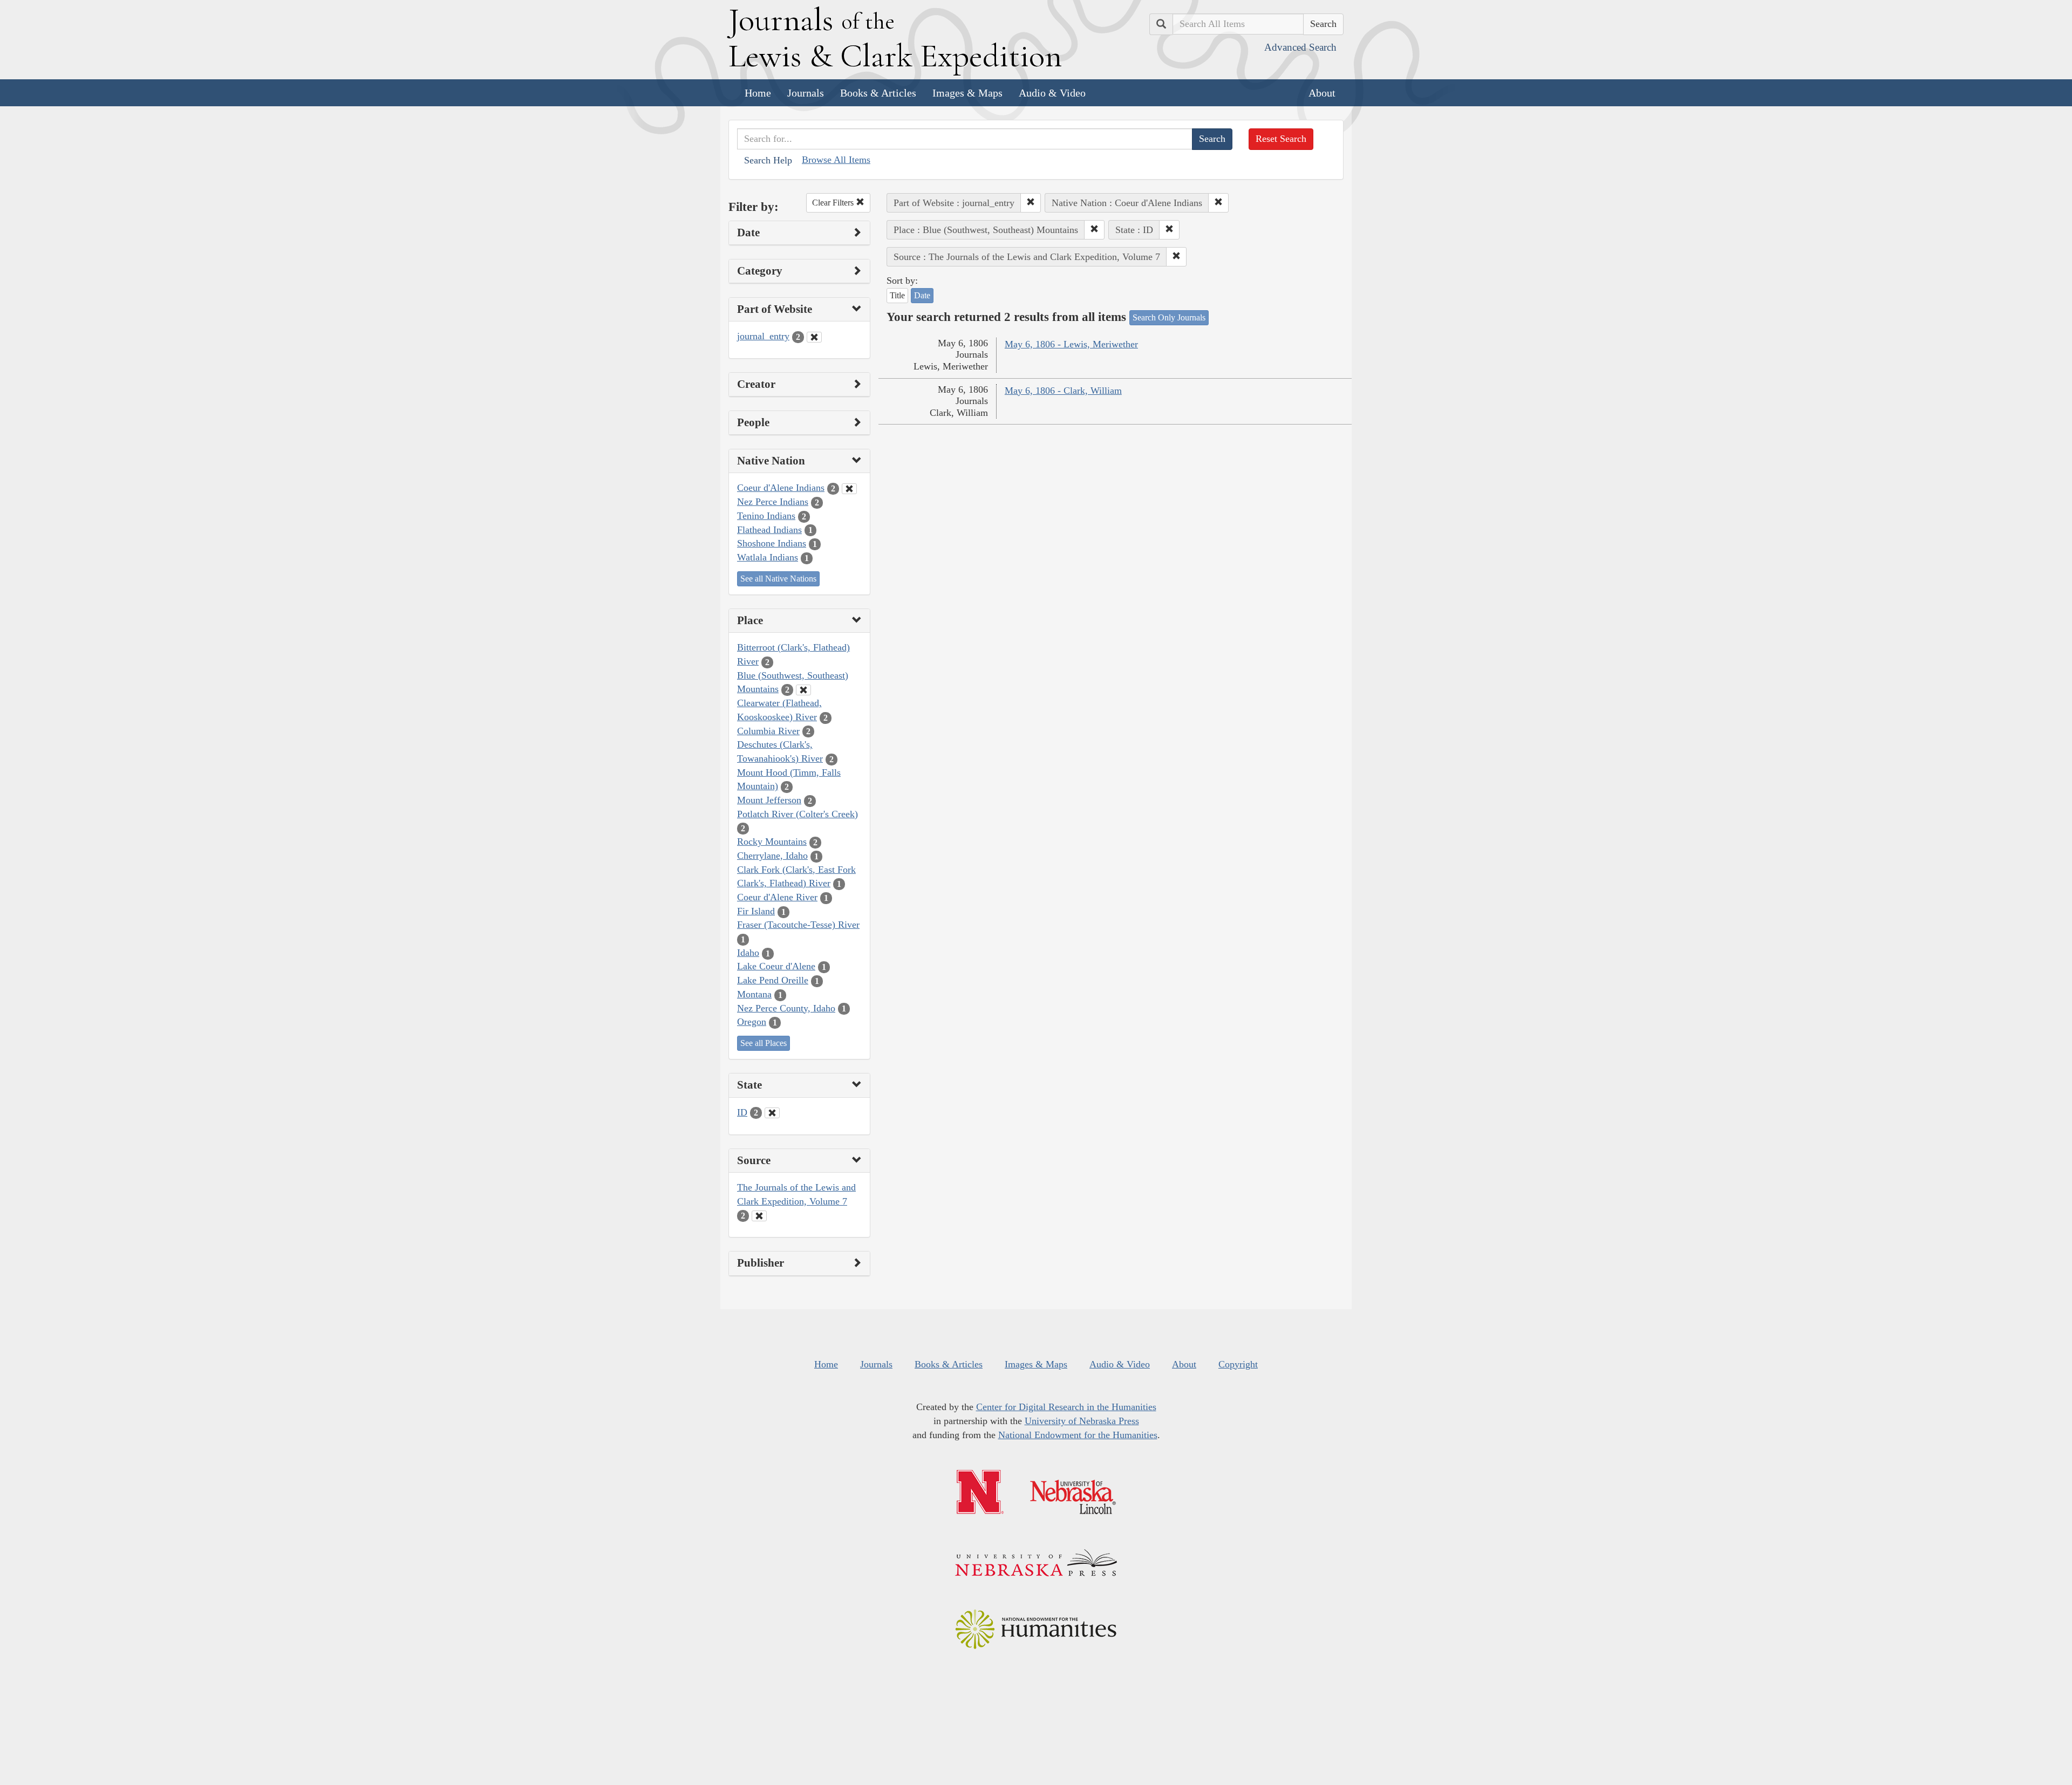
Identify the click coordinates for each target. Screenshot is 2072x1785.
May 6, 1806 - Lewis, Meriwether (1071, 344)
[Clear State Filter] (772, 1113)
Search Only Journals (1169, 317)
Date (922, 295)
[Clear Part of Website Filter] (814, 337)
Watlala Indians (768, 557)
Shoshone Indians (772, 543)
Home (758, 93)
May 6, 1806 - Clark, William (1063, 391)
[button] (1031, 203)
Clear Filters (834, 203)
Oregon (752, 1022)
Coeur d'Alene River (777, 897)
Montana (754, 994)
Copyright (1238, 1364)
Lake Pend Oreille (773, 980)
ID (742, 1112)
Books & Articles (878, 93)
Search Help (768, 160)
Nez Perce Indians (773, 502)
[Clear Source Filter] (759, 1216)
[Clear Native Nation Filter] (849, 489)
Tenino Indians (766, 516)
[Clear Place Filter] (803, 690)
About (1322, 93)
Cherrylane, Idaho (772, 856)
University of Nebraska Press (1082, 1421)
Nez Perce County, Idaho (786, 1008)
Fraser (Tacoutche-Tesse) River (798, 925)
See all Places (764, 1043)
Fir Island (756, 911)
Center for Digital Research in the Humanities (1066, 1407)
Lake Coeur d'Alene (776, 966)
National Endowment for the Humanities (1078, 1435)
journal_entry (763, 336)
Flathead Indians (769, 530)
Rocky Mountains (772, 842)
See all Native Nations (778, 579)
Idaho (748, 953)
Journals (806, 93)
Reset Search (1281, 139)
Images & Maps (967, 93)
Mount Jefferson (769, 800)
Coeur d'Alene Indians (781, 488)
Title (897, 295)
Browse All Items (836, 160)
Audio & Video (1052, 93)
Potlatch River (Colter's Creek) (798, 814)
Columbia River (768, 731)
